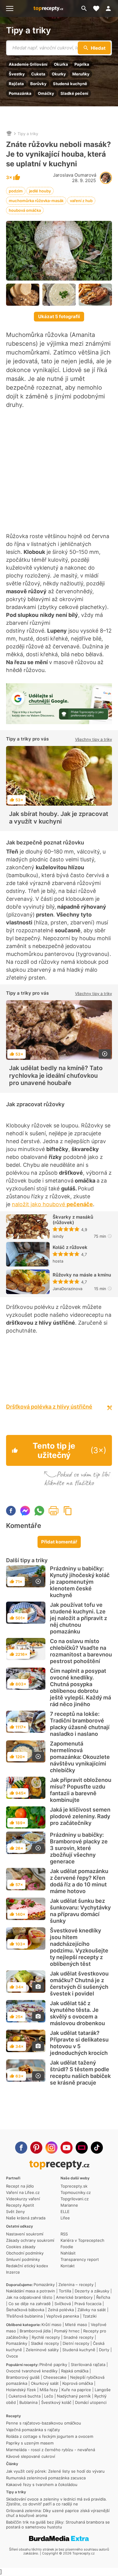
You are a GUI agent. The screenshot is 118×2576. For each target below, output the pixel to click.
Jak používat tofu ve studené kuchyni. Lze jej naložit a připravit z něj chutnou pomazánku (79, 1618)
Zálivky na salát (92, 2310)
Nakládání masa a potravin (31, 2291)
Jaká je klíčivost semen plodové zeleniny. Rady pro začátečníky (80, 1816)
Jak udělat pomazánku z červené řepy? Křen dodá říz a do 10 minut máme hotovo (79, 1881)
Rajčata (16, 84)
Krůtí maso (51, 2325)
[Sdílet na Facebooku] (11, 1511)
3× (10, 178)
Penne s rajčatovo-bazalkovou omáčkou (44, 2423)
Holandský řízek (21, 2390)
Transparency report (80, 2259)
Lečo (49, 2396)
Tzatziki (90, 2316)
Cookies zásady (21, 2247)
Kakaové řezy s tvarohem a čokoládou (42, 2484)
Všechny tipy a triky (93, 739)
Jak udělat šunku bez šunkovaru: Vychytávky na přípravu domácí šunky (80, 1911)
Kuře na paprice (76, 2390)
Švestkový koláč (56, 2402)
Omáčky (46, 93)
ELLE (65, 2212)
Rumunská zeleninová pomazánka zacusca (46, 2478)
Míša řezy (49, 2390)
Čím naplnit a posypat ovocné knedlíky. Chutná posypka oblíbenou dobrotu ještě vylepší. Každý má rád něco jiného (80, 1687)
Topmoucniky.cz (76, 2192)
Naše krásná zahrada (26, 2218)
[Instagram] (51, 2148)
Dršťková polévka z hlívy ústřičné (49, 1407)
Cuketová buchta (25, 2396)
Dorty (104, 2350)
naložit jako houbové (52, 1204)
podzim (16, 191)
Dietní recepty (76, 2343)
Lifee (65, 2218)
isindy (58, 1236)
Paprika (82, 64)
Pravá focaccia (88, 2304)
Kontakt (68, 2266)
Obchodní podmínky (25, 2253)
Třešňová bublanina (24, 2316)
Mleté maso (76, 2325)
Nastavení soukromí (25, 2234)
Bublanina (28, 2402)
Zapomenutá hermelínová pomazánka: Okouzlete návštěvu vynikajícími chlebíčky (80, 1757)
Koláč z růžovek (70, 1247)
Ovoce (12, 2356)
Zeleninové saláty (42, 2350)
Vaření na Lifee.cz (23, 2192)
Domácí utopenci (91, 2402)
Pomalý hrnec (67, 2331)
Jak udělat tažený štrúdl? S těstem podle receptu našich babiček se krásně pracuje (80, 2073)
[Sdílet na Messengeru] (25, 1511)
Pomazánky (44, 2285)
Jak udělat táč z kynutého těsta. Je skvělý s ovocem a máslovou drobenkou (77, 2013)
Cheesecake (55, 2377)
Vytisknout (54, 1511)
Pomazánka (20, 93)
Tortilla (65, 2291)
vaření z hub (81, 201)
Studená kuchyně (70, 84)
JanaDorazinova (67, 1289)
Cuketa (38, 74)
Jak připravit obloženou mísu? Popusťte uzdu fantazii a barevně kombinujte (81, 1790)
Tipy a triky (28, 30)
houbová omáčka (25, 210)
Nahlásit (68, 2253)
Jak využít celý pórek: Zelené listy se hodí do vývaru (55, 2471)
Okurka (61, 64)
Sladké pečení (74, 93)
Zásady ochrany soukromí (30, 2240)
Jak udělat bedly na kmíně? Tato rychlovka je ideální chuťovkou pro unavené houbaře (56, 1075)
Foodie (67, 2247)
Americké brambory (74, 2297)
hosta (58, 1261)
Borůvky (38, 84)
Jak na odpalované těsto (29, 2297)
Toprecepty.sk (74, 2186)
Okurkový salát (45, 2383)
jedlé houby (40, 191)
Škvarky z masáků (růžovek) (73, 1220)
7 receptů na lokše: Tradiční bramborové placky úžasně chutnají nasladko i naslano (80, 1724)
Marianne (69, 2205)
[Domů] (9, 134)
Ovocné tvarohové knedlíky (32, 2371)
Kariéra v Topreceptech (82, 2240)
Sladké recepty (45, 2343)
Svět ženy (15, 2212)
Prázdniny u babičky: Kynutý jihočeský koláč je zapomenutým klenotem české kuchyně (80, 1582)
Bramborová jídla (35, 2331)
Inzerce (13, 2272)
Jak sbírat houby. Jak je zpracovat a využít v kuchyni (59, 817)
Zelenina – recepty (76, 2285)
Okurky (59, 74)
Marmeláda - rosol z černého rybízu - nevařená (51, 2450)
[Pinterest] (36, 2148)
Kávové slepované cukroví (31, 2456)
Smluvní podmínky (23, 2259)
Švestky (17, 74)
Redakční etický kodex (27, 2266)
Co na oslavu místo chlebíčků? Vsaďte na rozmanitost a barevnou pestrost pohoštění (81, 1651)
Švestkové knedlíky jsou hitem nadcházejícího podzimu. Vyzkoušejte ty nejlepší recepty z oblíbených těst (79, 1947)
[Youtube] (67, 2148)
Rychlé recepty (46, 2337)
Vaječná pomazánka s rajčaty (33, 2430)
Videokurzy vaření (23, 2199)
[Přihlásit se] (110, 8)
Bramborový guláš (23, 2377)
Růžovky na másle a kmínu (82, 1275)
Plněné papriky (53, 2365)
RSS (64, 2234)
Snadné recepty (79, 2337)
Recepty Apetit (20, 2205)
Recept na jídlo (20, 2186)
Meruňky (81, 74)
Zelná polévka (61, 2310)
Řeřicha (103, 2297)
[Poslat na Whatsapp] (39, 1511)
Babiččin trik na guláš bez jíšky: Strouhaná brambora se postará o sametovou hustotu (58, 2524)
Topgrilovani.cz (75, 2199)
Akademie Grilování (28, 64)
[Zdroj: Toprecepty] (23, 295)
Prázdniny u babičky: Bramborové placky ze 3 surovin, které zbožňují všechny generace (79, 1848)
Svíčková (63, 2304)
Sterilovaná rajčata (88, 2365)
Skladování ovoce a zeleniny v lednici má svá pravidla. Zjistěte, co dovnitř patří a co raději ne (56, 2501)
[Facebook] (21, 2148)
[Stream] (82, 2148)
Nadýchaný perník (74, 2396)
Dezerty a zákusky (92, 2291)
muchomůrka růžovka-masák (36, 201)
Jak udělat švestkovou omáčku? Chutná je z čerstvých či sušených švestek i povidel (79, 1984)
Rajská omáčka (75, 2371)
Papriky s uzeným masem (30, 2443)
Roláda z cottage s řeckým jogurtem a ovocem (50, 2436)
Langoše (103, 2390)
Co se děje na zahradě (30, 2304)
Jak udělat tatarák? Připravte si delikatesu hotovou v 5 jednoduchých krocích (79, 2043)
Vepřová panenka (63, 2316)
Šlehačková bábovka (25, 2310)
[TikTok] (97, 2148)
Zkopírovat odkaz (68, 1511)
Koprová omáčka (78, 2383)
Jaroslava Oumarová (75, 175)
